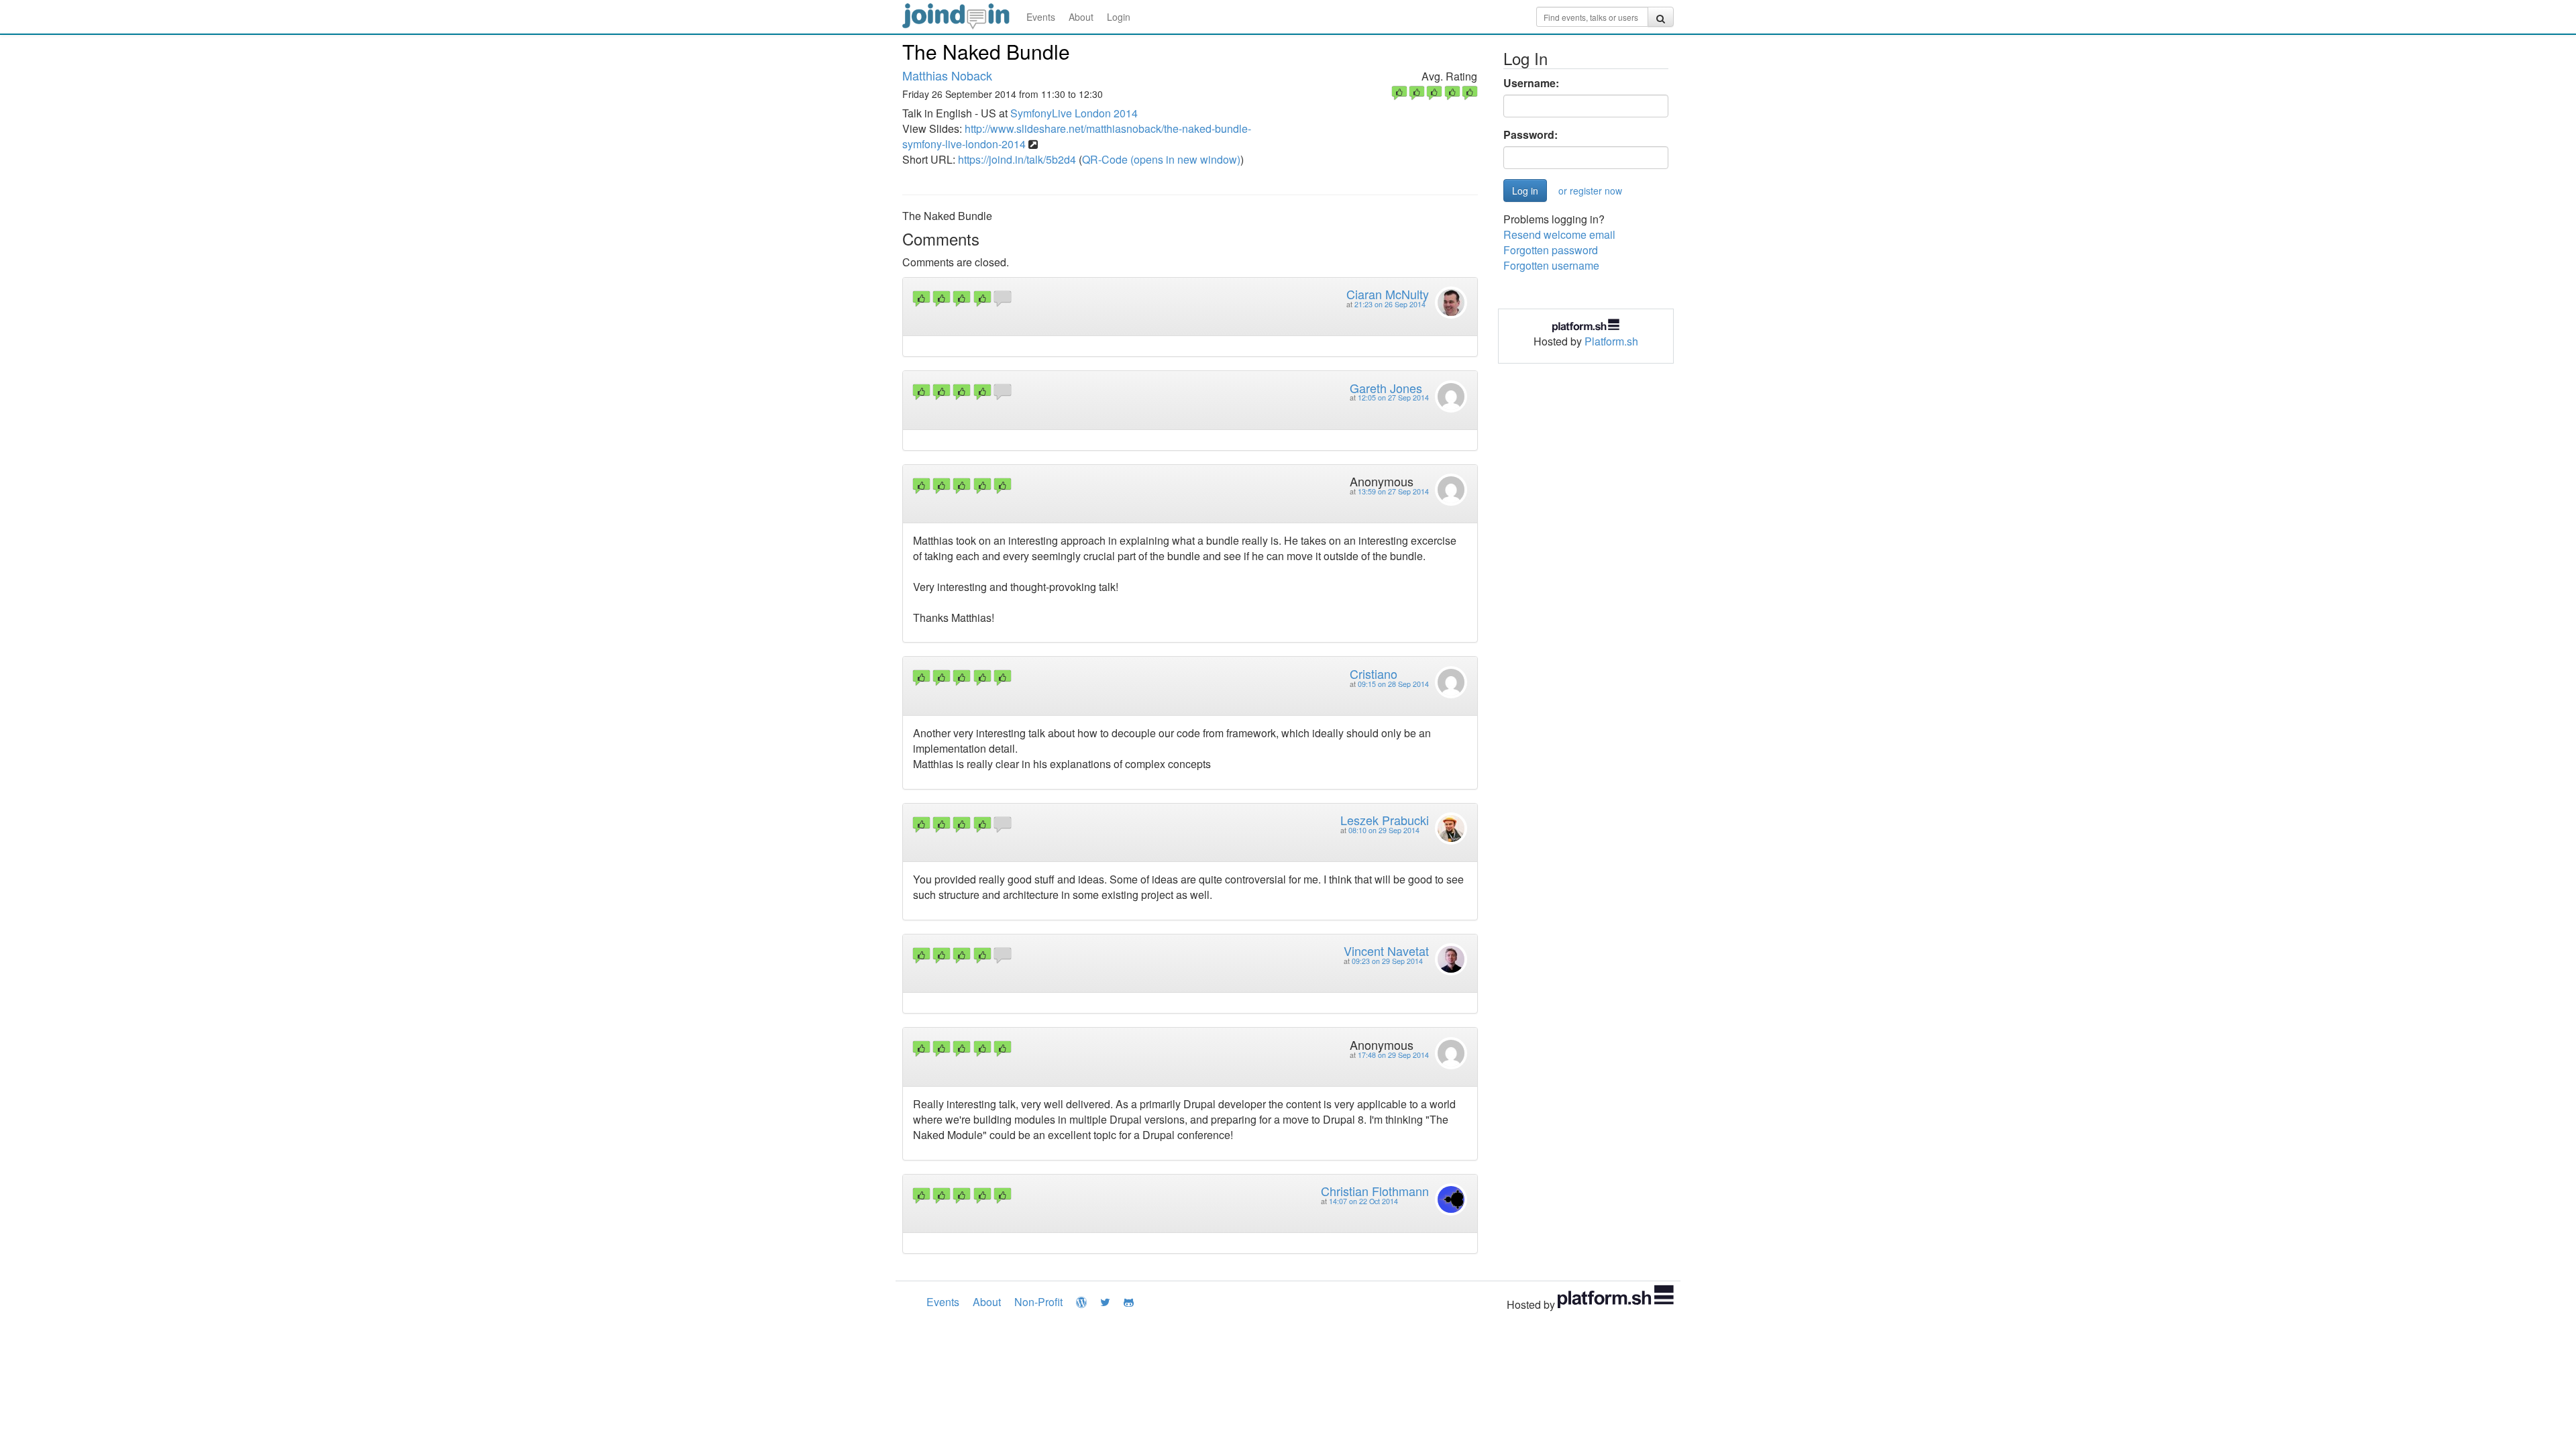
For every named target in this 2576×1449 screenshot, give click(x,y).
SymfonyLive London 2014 (1074, 113)
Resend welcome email (1559, 234)
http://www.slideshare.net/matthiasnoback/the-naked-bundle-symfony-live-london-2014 (1077, 136)
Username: (1531, 83)
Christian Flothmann (1375, 1191)
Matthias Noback (947, 75)
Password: (1531, 135)
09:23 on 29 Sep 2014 (1387, 961)
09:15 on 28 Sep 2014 (1393, 684)
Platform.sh (1611, 341)
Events (1041, 17)
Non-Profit (1038, 1302)
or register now (1590, 191)
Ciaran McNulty (1388, 294)
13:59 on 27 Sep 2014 (1393, 491)
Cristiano (1374, 674)
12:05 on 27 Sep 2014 (1393, 397)
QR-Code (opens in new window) (1161, 159)
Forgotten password (1551, 250)
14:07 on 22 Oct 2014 (1363, 1201)
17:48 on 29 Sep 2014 (1393, 1055)
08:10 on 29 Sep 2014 (1384, 830)
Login (1119, 17)
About (1081, 17)
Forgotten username (1551, 265)
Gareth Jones (1386, 388)
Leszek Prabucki (1385, 820)
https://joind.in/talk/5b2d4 (1017, 159)
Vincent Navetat (1386, 951)
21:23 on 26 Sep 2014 (1390, 304)
